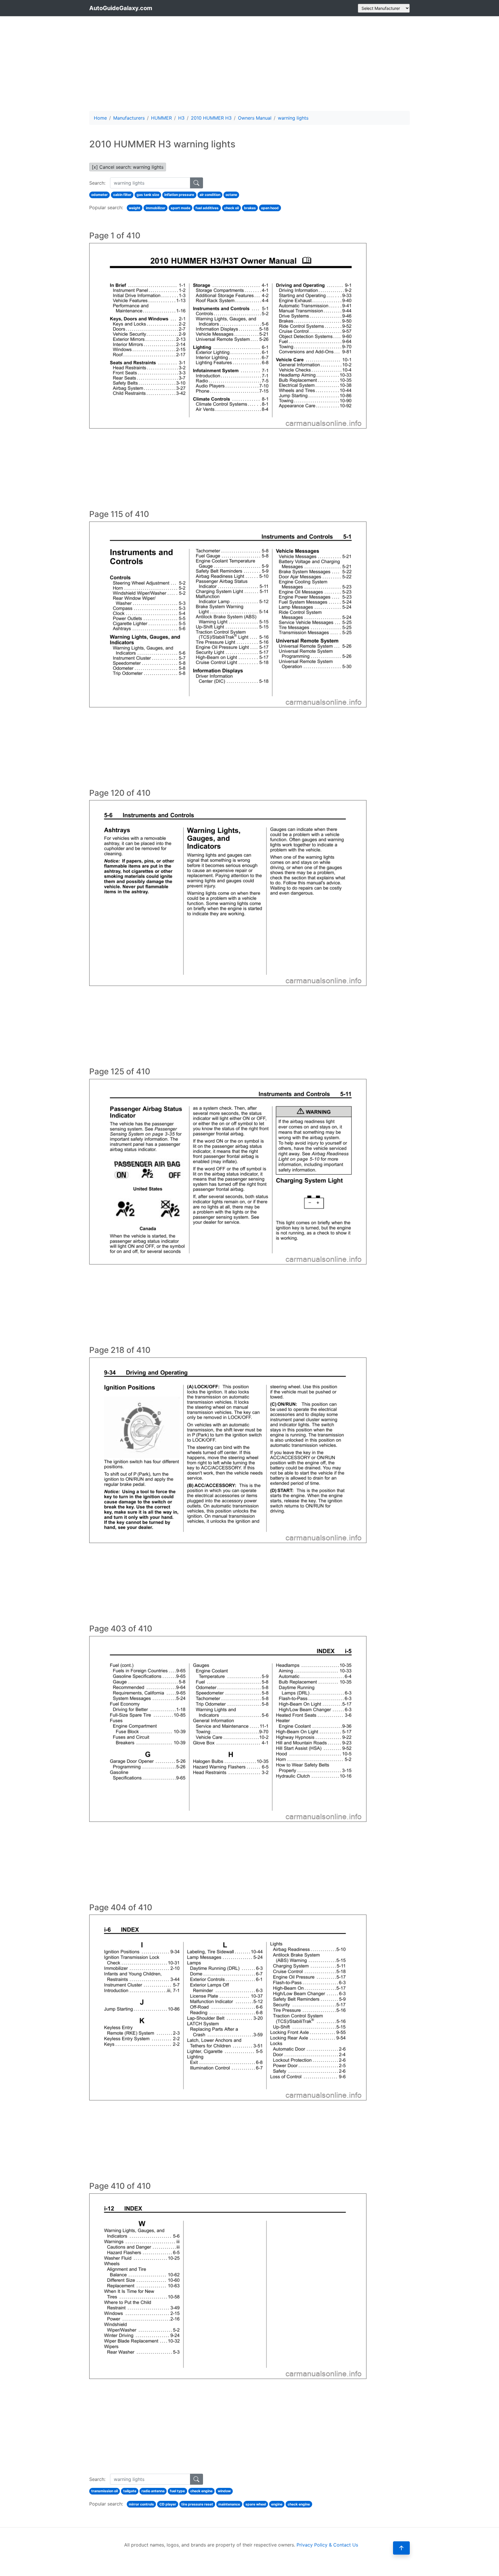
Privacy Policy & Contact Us (327, 2545)
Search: (97, 183)
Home (100, 118)
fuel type (177, 2491)
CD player (168, 2504)
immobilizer (156, 208)
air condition (210, 195)
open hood (270, 208)
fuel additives (207, 208)
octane (231, 195)
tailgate (130, 2491)
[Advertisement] (249, 64)
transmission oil (105, 2491)
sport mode (180, 208)
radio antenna (153, 2491)
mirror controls (141, 2504)
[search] (197, 183)
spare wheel (256, 2504)
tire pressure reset (197, 2504)
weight (135, 208)
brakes (250, 208)
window (224, 2491)
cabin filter (122, 195)
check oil (231, 208)
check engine (201, 2491)
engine (277, 2504)
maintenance (229, 2504)
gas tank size (148, 195)
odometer (99, 195)
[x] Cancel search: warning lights (128, 167)
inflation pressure (179, 195)
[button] (401, 2548)
